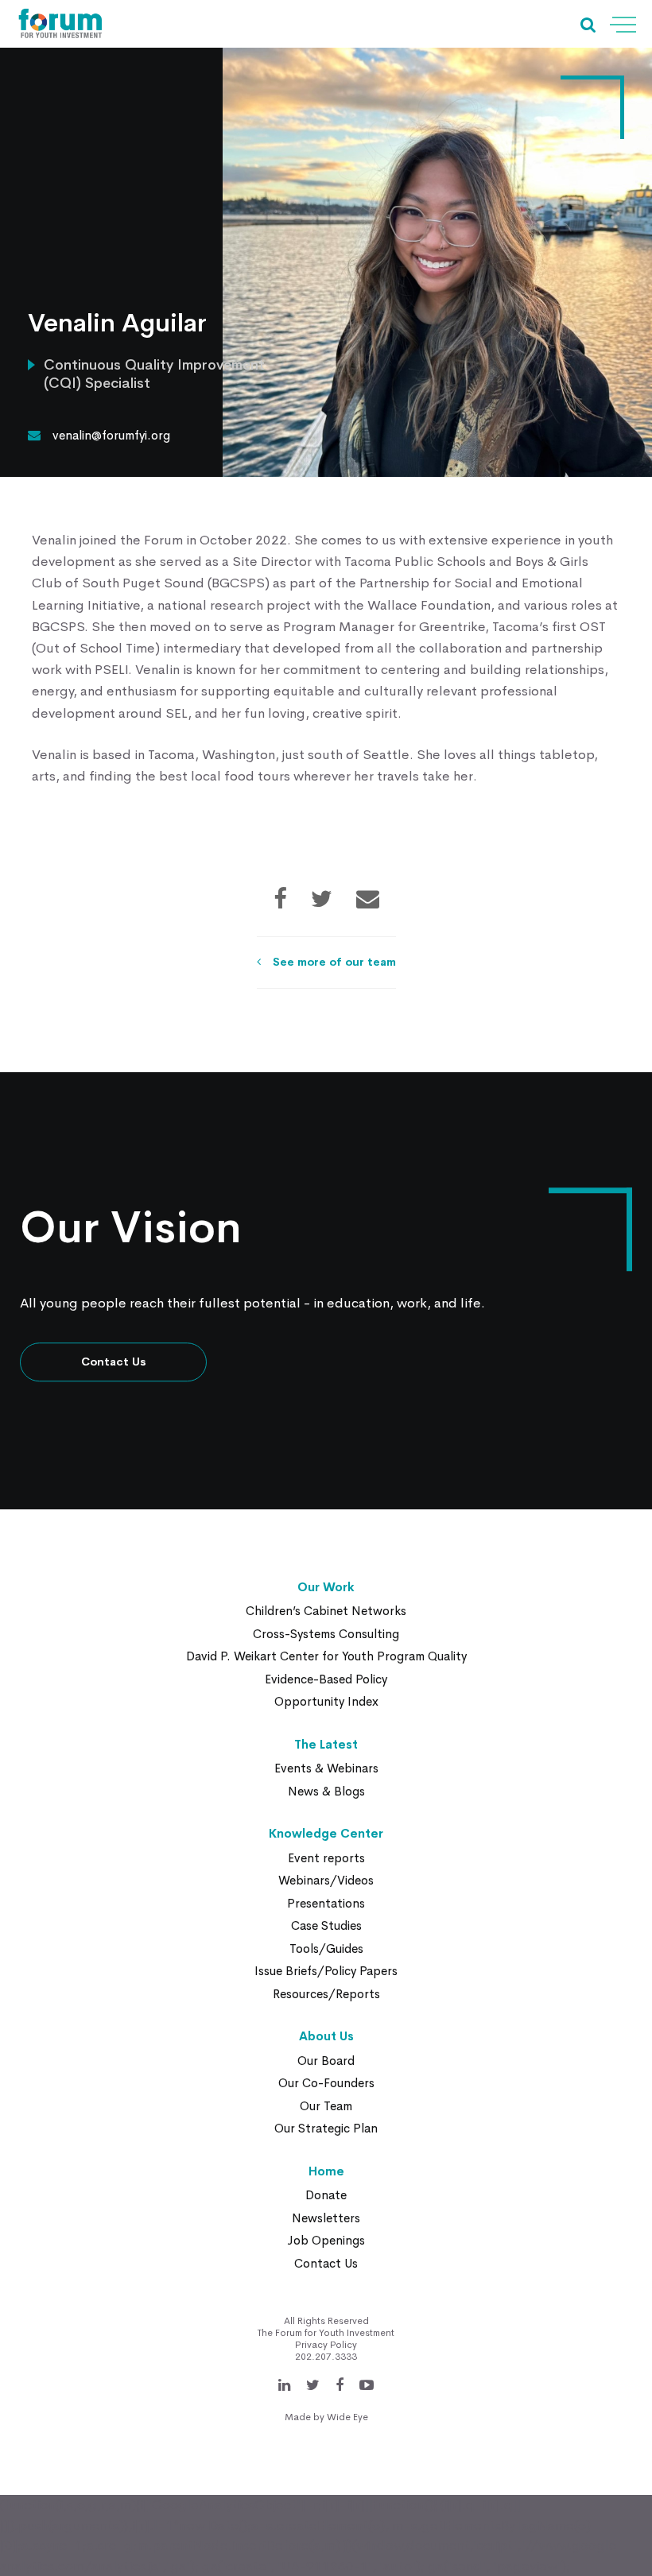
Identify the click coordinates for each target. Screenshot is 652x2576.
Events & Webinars (326, 1768)
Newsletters (326, 2218)
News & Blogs (326, 1791)
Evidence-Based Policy (326, 1679)
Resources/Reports (326, 1994)
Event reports (326, 1858)
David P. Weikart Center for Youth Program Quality (326, 1656)
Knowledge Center (326, 1833)
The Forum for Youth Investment (326, 2333)
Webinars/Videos (326, 1880)
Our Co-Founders (326, 2083)
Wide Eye (347, 2417)
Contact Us (114, 1362)
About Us (326, 2036)
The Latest (326, 1744)
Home (326, 2171)
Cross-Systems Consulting (326, 1634)
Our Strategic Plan (326, 2128)
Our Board (326, 2061)
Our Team (326, 2106)
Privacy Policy (326, 2345)
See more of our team (334, 962)
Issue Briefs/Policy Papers (326, 1971)
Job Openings (326, 2240)
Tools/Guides (326, 1948)
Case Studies (326, 1925)
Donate (326, 2195)
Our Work (326, 1587)
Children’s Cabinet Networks (326, 1611)
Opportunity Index (326, 1701)
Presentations (326, 1903)
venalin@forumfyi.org (111, 435)
